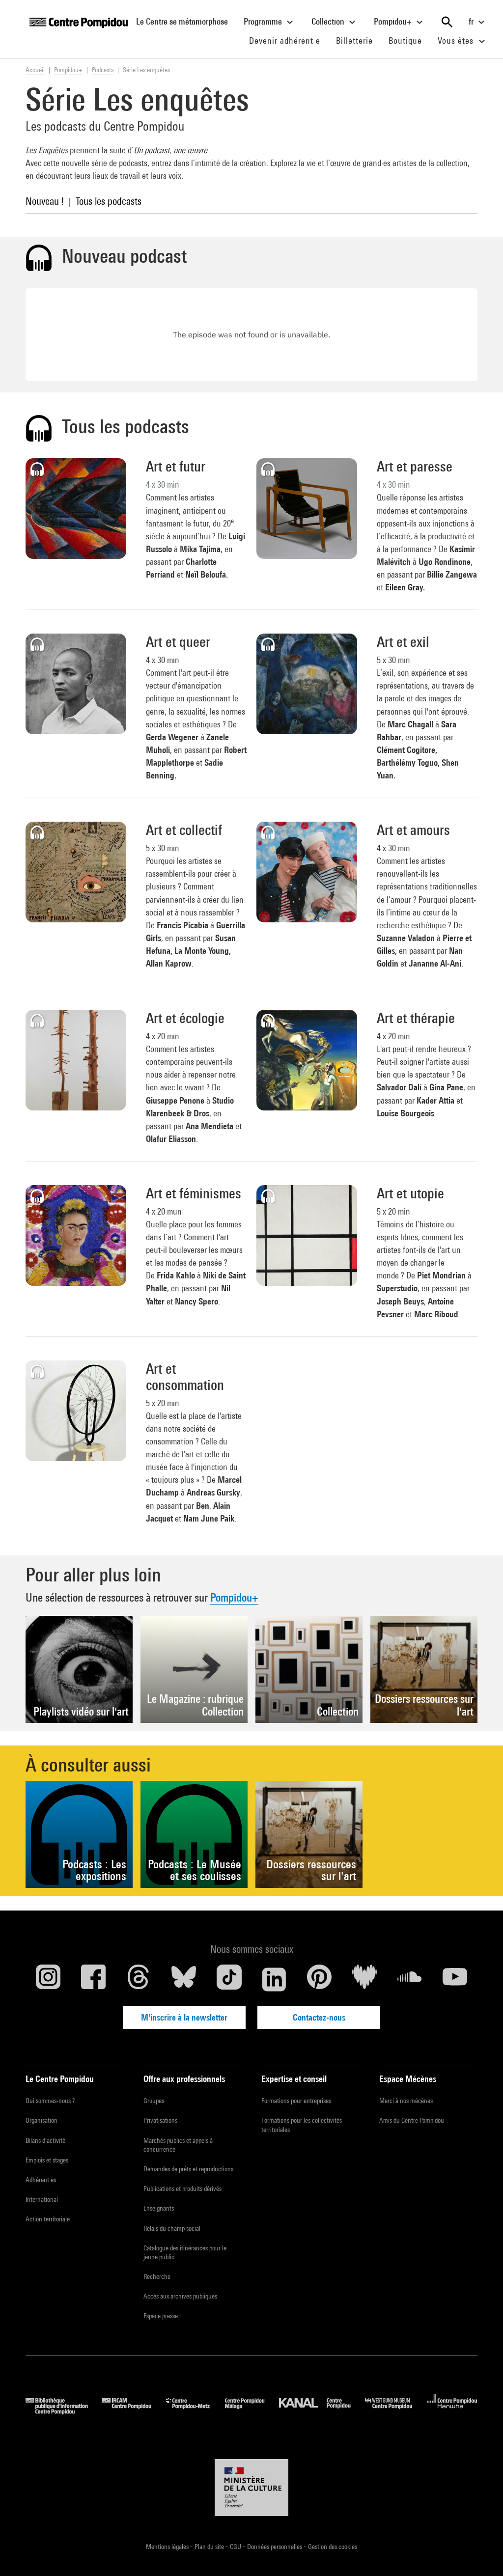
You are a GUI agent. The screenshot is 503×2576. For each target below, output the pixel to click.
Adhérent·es (41, 2180)
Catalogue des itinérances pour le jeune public (185, 2252)
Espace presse (161, 2316)
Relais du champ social (172, 2228)
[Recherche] (447, 22)
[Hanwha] (452, 2411)
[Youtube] (455, 1979)
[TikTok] (229, 1979)
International (42, 2199)
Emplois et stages (47, 2160)
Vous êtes (457, 41)
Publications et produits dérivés (182, 2188)
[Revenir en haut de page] (480, 2553)
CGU (236, 2547)
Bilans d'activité (45, 2140)
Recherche (157, 2276)
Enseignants (159, 2208)
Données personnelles (275, 2547)
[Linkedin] (274, 1979)
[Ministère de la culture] (251, 2488)
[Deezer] (364, 1979)
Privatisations (160, 2120)
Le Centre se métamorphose (186, 21)
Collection (329, 21)
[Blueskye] (184, 1979)
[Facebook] (93, 1979)
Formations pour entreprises (296, 2101)
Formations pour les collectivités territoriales (302, 2125)
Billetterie (354, 41)
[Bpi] (64, 2411)
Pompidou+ (394, 21)
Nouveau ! (45, 201)
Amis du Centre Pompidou (412, 2120)
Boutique (409, 40)
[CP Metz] (195, 2411)
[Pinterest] (319, 1979)
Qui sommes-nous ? (50, 2101)
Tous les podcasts (109, 201)
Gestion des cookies (333, 2547)
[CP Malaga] (252, 2411)
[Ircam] (134, 2411)
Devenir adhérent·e (289, 40)
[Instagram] (48, 1979)
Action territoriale (48, 2219)
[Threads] (139, 1979)
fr (472, 21)
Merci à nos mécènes (406, 2101)
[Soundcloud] (410, 1979)
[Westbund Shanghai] (396, 2411)
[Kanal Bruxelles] (322, 2411)
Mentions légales (168, 2547)
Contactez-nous (319, 2017)
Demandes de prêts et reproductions (188, 2169)
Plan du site (210, 2547)
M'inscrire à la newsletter (184, 2017)
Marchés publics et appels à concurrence (178, 2145)
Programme (264, 21)
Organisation (42, 2120)
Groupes (154, 2101)
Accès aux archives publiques (180, 2296)
